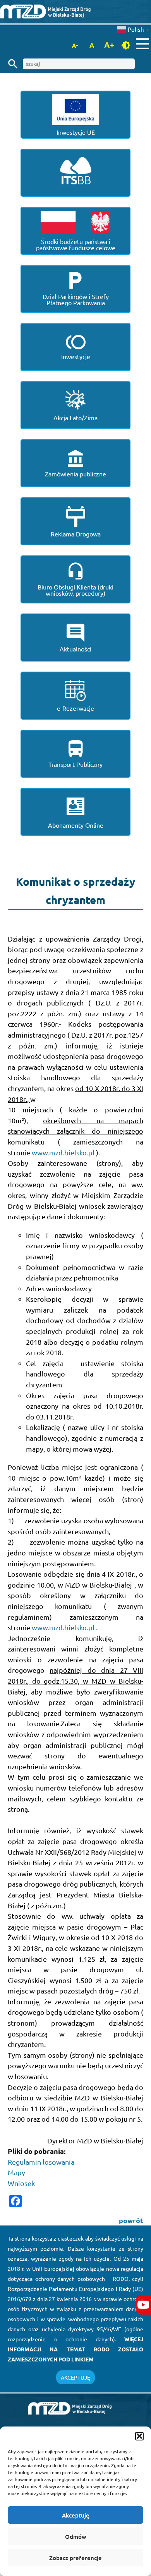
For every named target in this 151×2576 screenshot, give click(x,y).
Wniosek (21, 2183)
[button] (139, 2436)
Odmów (76, 2536)
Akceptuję (76, 2515)
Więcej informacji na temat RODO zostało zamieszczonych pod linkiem (75, 2349)
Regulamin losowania (41, 2162)
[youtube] (143, 2305)
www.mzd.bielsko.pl (64, 1152)
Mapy (16, 2172)
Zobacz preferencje (75, 2558)
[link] (75, 11)
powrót (131, 2220)
